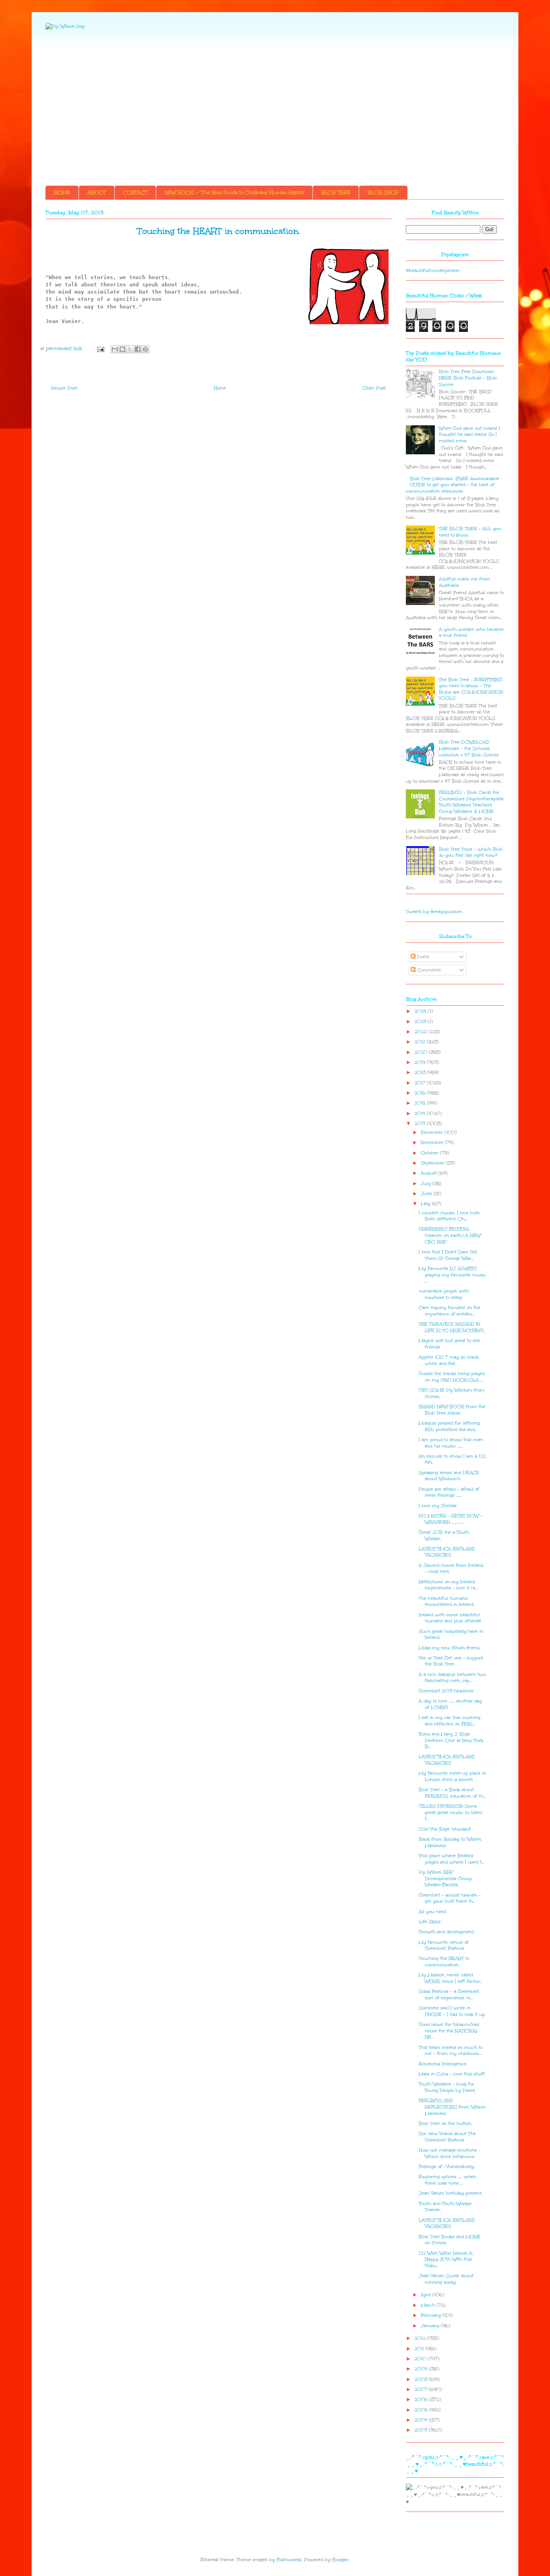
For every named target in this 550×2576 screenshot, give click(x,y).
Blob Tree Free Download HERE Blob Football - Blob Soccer (468, 378)
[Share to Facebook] (138, 349)
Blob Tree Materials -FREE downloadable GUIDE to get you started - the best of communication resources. (453, 485)
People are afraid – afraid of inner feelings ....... (449, 1492)
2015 (421, 1103)
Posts (422, 957)
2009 (422, 2369)
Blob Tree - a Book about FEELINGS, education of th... (452, 1793)
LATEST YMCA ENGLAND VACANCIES (447, 1552)
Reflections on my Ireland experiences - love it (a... (448, 1585)
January (431, 2326)
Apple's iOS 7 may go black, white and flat (449, 1360)
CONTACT (135, 193)
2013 (421, 1123)
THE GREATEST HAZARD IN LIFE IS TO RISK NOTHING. (452, 1327)
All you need (432, 1912)
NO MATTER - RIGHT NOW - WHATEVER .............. (451, 1519)
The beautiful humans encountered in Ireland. (447, 1602)
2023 (421, 1022)
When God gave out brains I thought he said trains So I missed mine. (469, 435)
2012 (421, 2338)
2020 (422, 1052)
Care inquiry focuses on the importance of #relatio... (450, 1311)
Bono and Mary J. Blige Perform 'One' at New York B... (451, 1740)
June (427, 1194)
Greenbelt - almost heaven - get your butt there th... (450, 1898)
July (427, 1183)
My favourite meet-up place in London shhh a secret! (452, 1776)
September (433, 1163)
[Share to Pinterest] (145, 349)
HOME (62, 193)
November (433, 1142)
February (432, 2315)
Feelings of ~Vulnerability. (447, 2167)
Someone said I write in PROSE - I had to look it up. (452, 2011)
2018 (421, 1072)
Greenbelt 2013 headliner (446, 1691)
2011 (420, 2349)
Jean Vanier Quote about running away (446, 2279)
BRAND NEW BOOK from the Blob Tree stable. (452, 1410)
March (429, 2305)
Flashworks (289, 2560)
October (430, 1153)
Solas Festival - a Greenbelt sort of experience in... (449, 1995)
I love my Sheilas (438, 1506)
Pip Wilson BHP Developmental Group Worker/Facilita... (445, 1878)
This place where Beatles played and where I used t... (451, 1859)
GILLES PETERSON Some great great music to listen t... (451, 1812)
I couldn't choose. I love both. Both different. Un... (450, 1216)
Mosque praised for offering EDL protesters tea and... (449, 1426)
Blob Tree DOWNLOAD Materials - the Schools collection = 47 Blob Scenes (469, 748)
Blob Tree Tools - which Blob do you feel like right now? (471, 852)
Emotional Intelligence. (443, 2064)
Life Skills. (430, 1922)
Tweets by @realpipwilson (434, 912)
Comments (428, 970)
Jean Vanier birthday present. (451, 2193)
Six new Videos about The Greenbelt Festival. (447, 2137)
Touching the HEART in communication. (444, 1962)
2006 (422, 2399)
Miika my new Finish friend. (450, 1648)
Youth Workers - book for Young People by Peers (447, 2087)
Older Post (374, 388)
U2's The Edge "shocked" (445, 1829)
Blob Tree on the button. (445, 2124)
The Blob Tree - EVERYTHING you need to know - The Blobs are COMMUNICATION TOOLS (471, 689)
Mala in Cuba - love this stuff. (452, 2074)
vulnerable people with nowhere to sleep (444, 1294)
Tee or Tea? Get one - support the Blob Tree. (451, 1661)
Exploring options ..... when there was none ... (448, 2180)
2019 (421, 1062)
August (430, 1173)
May (426, 1204)
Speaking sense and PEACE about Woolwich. (449, 1476)
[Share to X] (130, 349)
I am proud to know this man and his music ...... (451, 1443)
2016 (421, 1093)
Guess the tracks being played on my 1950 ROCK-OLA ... (452, 1377)
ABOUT (97, 193)
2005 (422, 2410)
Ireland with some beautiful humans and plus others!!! (450, 1618)
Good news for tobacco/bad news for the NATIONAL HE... (449, 2031)
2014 (421, 1113)
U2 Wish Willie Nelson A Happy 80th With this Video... (446, 2259)
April (427, 2295)
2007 (422, 2389)
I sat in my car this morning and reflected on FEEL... (450, 1721)
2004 (422, 2420)
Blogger (340, 2560)
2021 (421, 1042)
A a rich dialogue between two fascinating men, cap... (452, 1678)
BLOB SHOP (383, 193)
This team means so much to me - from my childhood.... (451, 2051)
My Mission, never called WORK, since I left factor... (450, 1978)
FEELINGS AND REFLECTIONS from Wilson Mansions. (452, 2107)
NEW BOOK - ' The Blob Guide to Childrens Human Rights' (234, 193)
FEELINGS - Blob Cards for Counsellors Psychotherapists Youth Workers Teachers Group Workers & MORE (471, 802)
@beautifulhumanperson (433, 270)
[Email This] (115, 349)
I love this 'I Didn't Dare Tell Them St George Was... (448, 1255)
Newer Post (64, 388)
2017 (421, 1083)
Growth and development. (447, 1932)
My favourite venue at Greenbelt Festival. (444, 1945)
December (433, 1132)
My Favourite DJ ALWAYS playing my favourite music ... (452, 1275)
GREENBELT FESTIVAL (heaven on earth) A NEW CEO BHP (450, 1235)
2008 (422, 2379)
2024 (421, 1011)
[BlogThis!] (122, 349)
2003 (422, 2430)
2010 (421, 2359)
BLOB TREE (336, 193)
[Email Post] (100, 349)
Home (220, 388)
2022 (421, 1032)
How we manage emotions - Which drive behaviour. (450, 2153)
